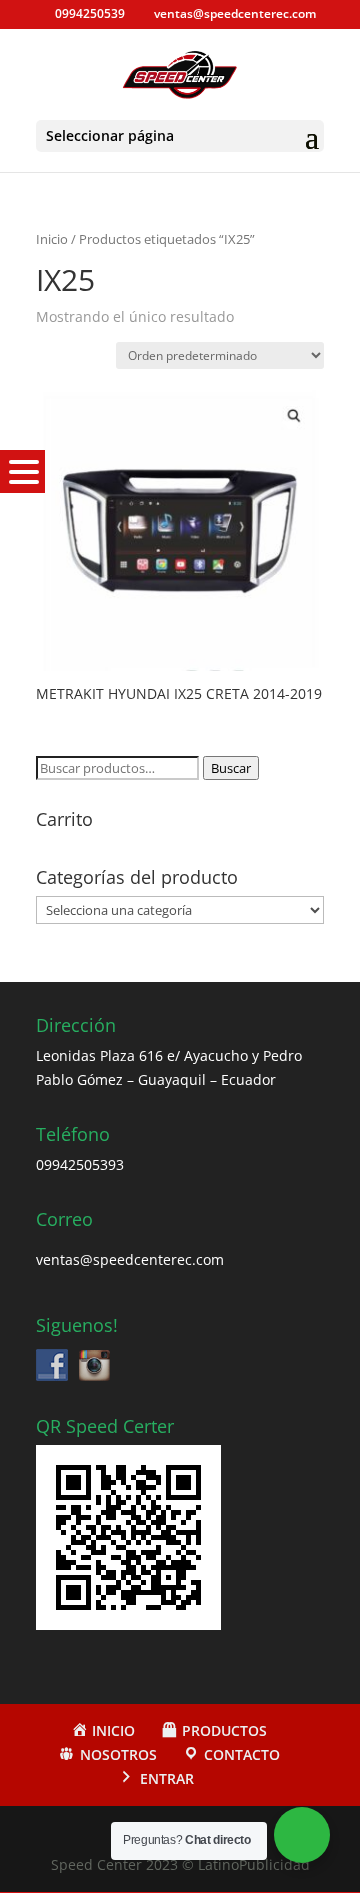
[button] (22, 471)
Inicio (52, 239)
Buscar (231, 768)
